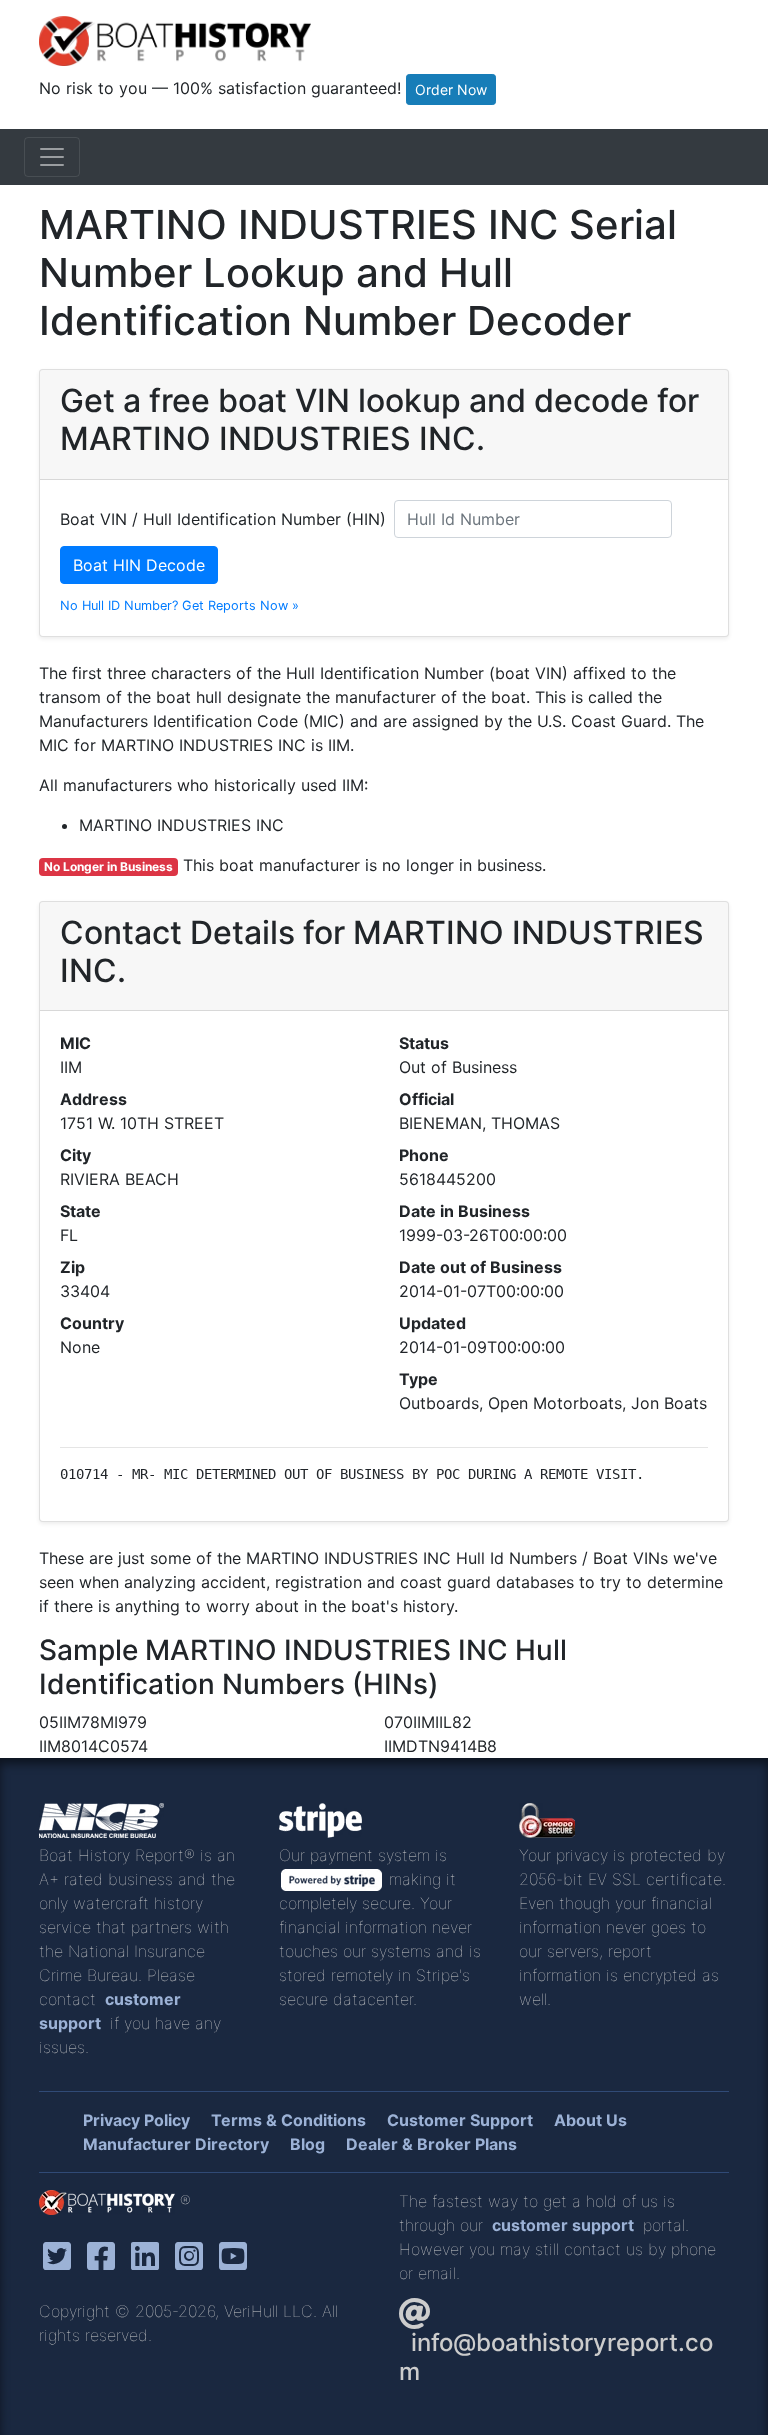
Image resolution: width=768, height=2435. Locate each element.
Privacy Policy (136, 2120)
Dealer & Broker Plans (431, 2144)
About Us (590, 2120)
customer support (563, 2225)
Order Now (451, 89)
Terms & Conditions (288, 2120)
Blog (307, 2144)
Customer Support (460, 2120)
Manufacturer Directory (176, 2144)
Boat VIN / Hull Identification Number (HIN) (223, 519)
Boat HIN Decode (139, 565)
